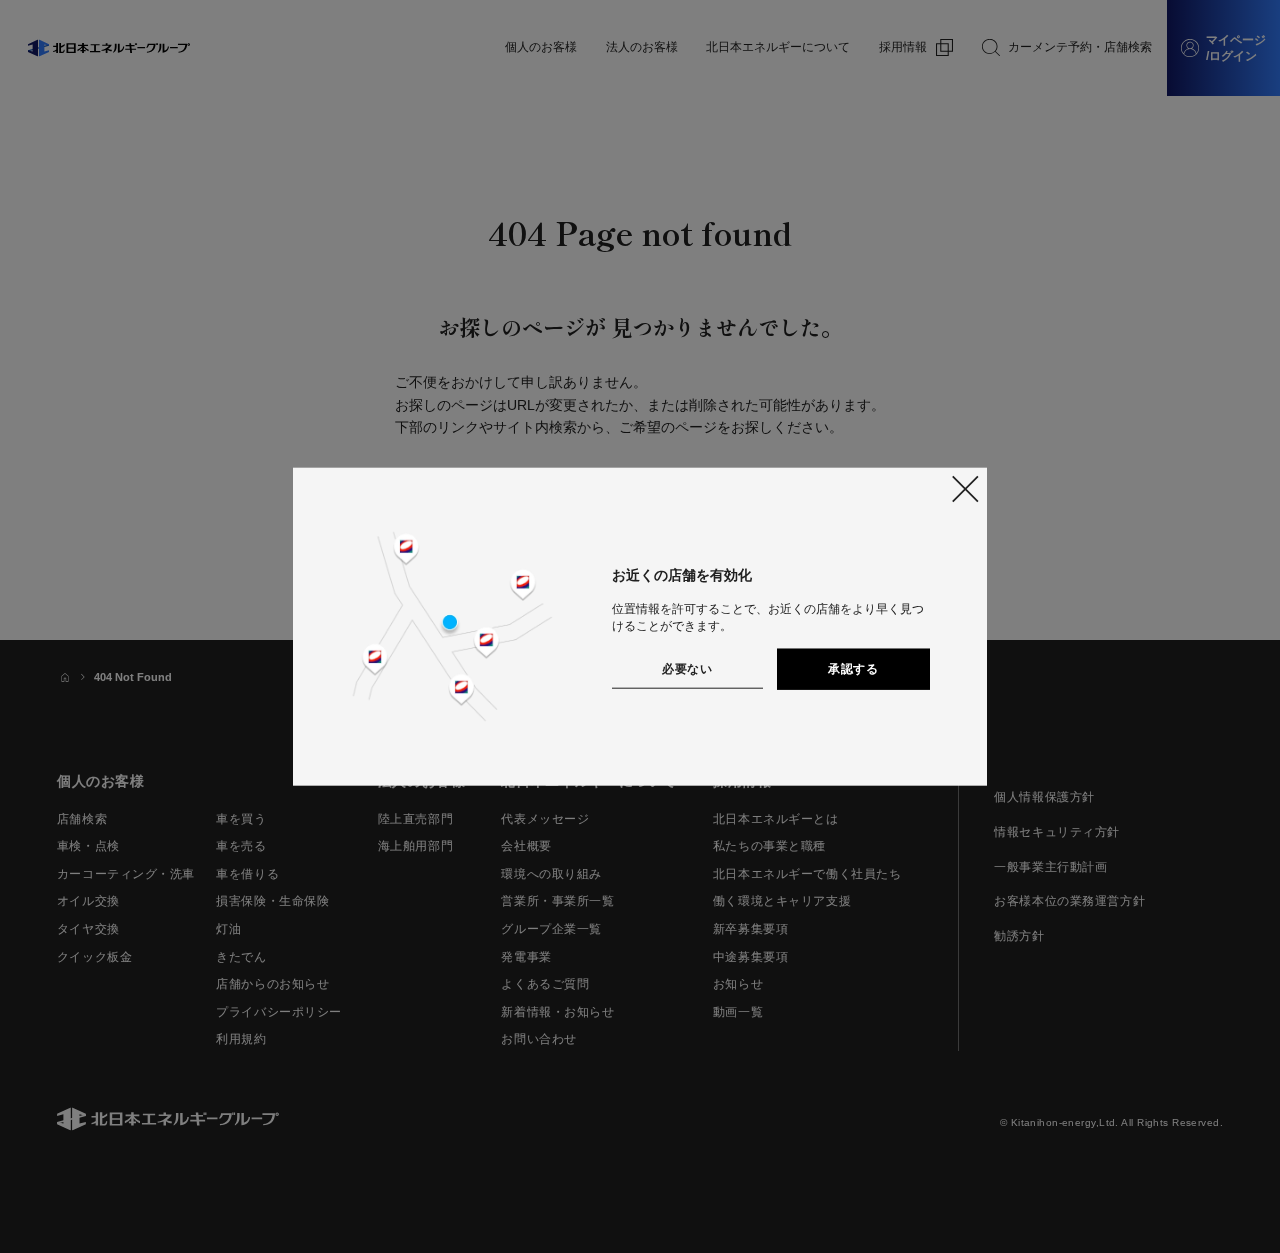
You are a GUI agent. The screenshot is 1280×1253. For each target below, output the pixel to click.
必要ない (687, 668)
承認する (853, 668)
